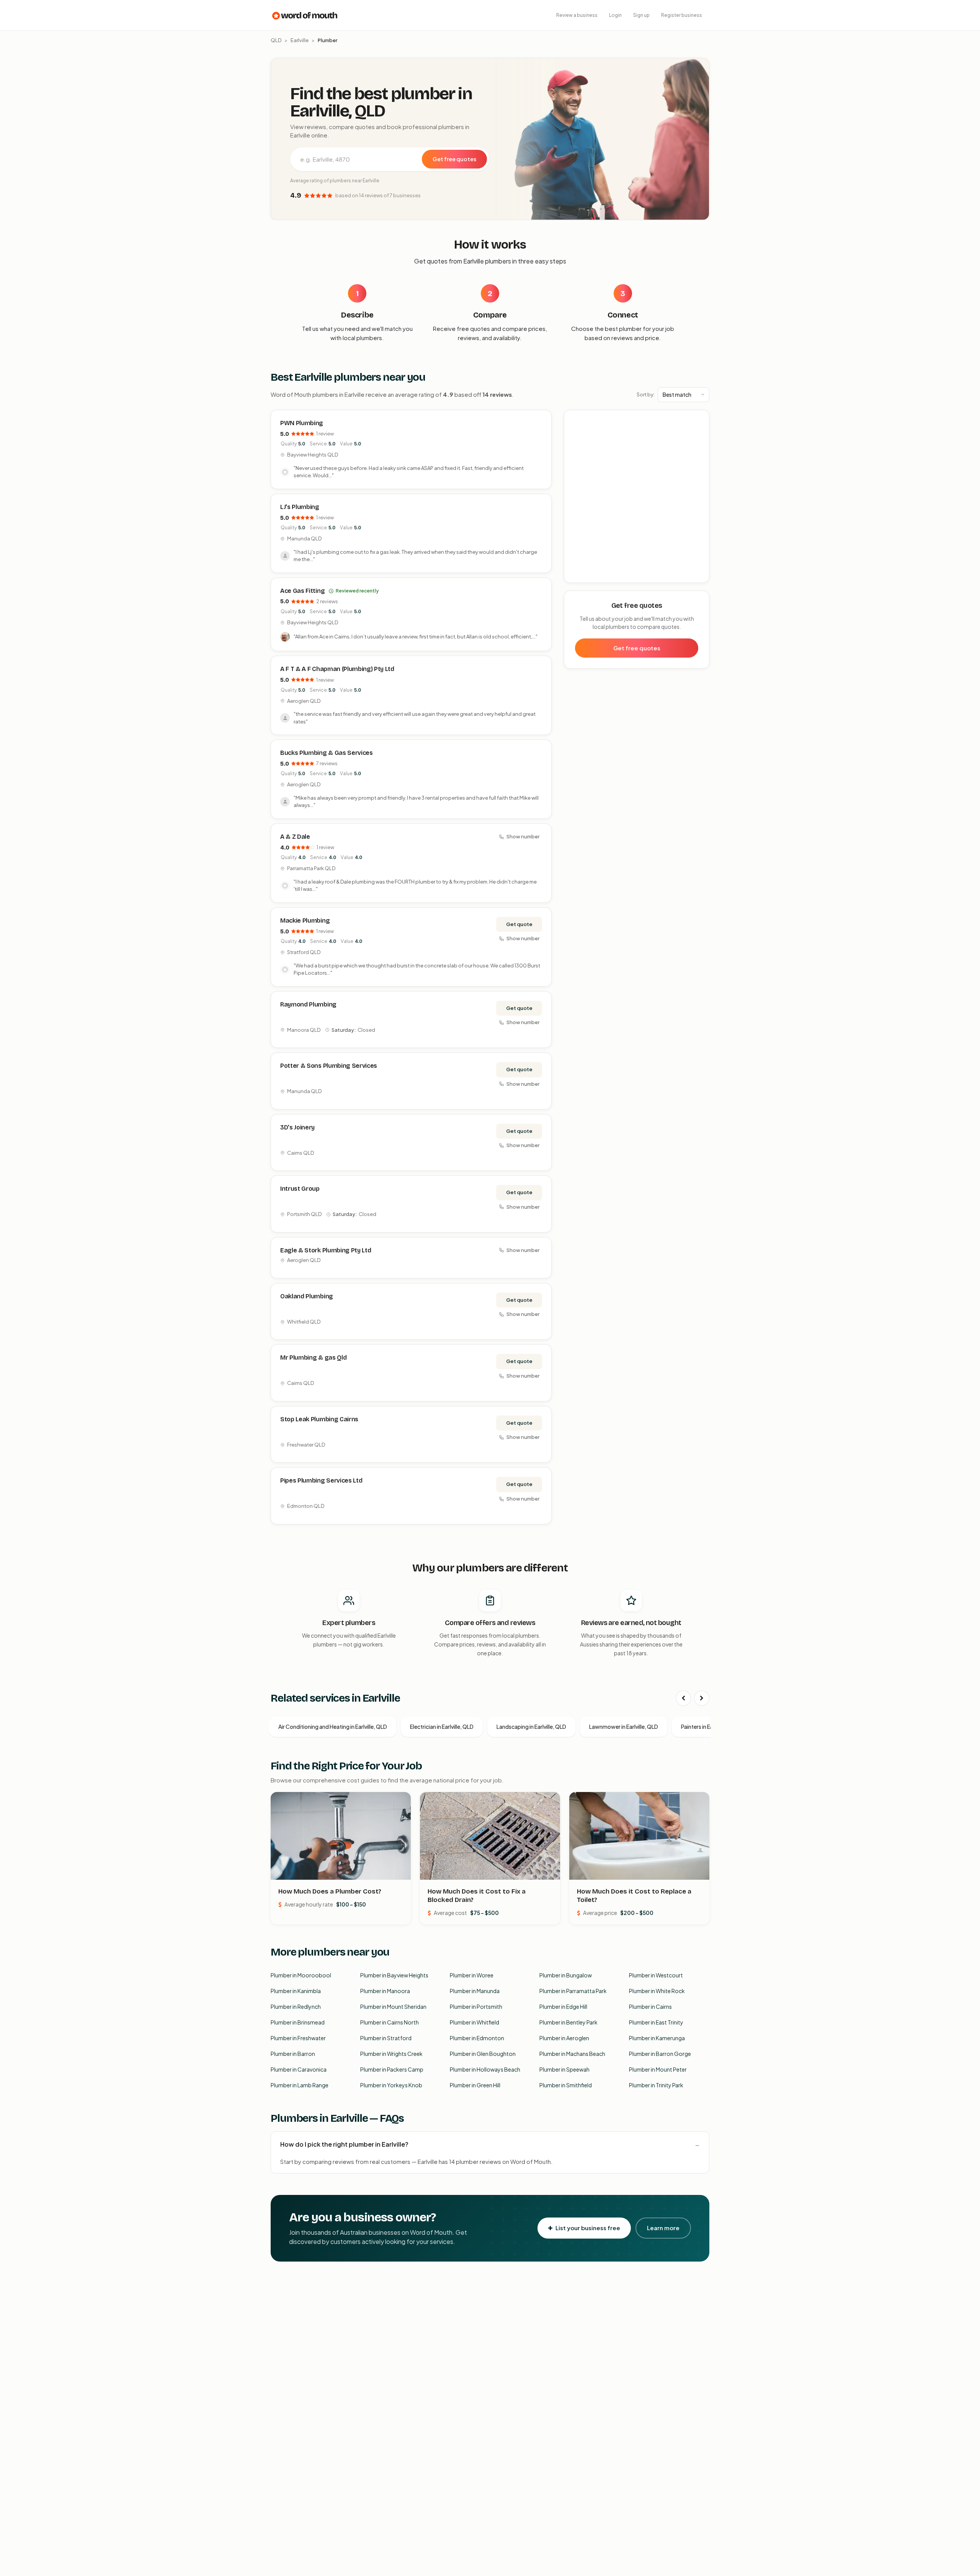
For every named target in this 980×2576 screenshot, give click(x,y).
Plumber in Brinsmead (298, 2022)
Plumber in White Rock (657, 1991)
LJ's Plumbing (300, 507)
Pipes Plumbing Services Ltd (321, 1480)
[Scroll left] (683, 1698)
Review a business (577, 15)
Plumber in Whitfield (474, 2022)
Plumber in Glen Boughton (483, 2054)
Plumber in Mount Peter (658, 2069)
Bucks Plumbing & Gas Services (327, 753)
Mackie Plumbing (305, 921)
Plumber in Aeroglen (564, 2038)
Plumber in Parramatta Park (573, 1991)
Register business (682, 15)
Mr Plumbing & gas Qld (313, 1358)
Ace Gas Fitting (302, 591)
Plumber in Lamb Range (300, 2085)
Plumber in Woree (472, 1975)
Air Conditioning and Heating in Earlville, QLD (333, 1727)
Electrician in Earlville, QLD (442, 1727)
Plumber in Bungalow (566, 1975)
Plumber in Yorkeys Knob (391, 2085)
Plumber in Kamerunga (657, 2038)
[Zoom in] (699, 420)
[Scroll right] (702, 1698)
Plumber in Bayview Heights (394, 1975)
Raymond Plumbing (308, 1004)
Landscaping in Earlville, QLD (531, 1727)
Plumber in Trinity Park (656, 2085)
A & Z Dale (295, 837)
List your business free (588, 2228)
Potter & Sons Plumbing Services (329, 1066)
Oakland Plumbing (307, 1296)
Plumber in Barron (293, 2054)
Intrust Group (300, 1189)
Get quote (519, 924)
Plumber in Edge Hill (563, 2006)
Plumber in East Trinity (656, 2022)
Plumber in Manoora (385, 1991)
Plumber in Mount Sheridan (393, 2006)
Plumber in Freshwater (298, 2038)
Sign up (641, 15)
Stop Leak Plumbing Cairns (319, 1419)
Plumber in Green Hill (475, 2085)
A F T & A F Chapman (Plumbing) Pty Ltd (337, 669)
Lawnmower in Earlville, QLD (624, 1727)
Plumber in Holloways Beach (485, 2069)
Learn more (663, 2228)
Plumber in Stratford (386, 2038)
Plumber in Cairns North (390, 2022)
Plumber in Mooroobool (301, 1975)
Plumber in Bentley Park (568, 2022)
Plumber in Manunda (475, 1991)
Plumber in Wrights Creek (391, 2054)
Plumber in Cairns (650, 2006)
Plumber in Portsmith (476, 2006)
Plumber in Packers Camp (392, 2069)
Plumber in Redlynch (296, 2006)
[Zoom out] (699, 431)
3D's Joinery (297, 1127)
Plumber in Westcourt (656, 1975)
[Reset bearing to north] (699, 442)
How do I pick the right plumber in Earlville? (344, 2144)
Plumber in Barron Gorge (660, 2054)
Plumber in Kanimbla (296, 1991)
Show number (523, 836)
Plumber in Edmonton (477, 2038)
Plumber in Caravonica (299, 2069)
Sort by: (646, 394)
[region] (637, 497)
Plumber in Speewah (564, 2069)
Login (615, 15)
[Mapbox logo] (584, 575)
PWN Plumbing (302, 423)
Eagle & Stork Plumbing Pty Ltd (326, 1250)
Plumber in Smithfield (566, 2085)
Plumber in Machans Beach (572, 2054)
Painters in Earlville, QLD (710, 1727)
